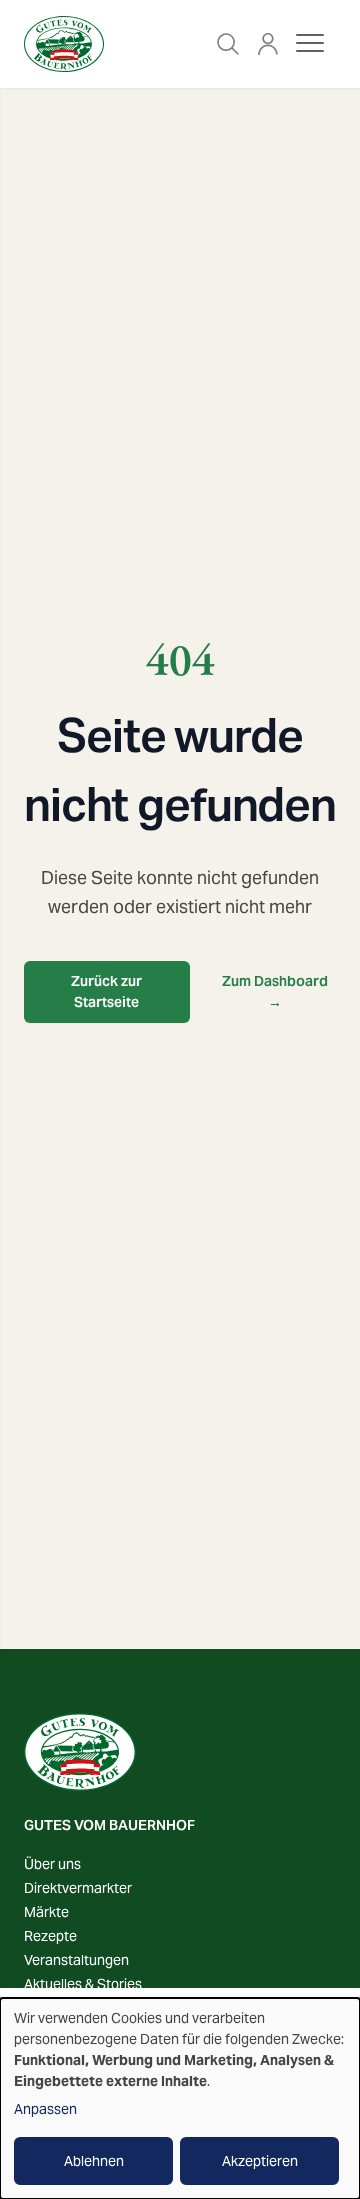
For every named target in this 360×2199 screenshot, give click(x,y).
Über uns (52, 1864)
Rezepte (50, 1936)
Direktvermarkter (78, 1888)
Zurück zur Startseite (106, 991)
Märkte (46, 1912)
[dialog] (180, 2098)
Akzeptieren (260, 2161)
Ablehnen (94, 2161)
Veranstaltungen (76, 1960)
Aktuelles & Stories (83, 1984)
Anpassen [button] (45, 2109)
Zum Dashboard (275, 991)
